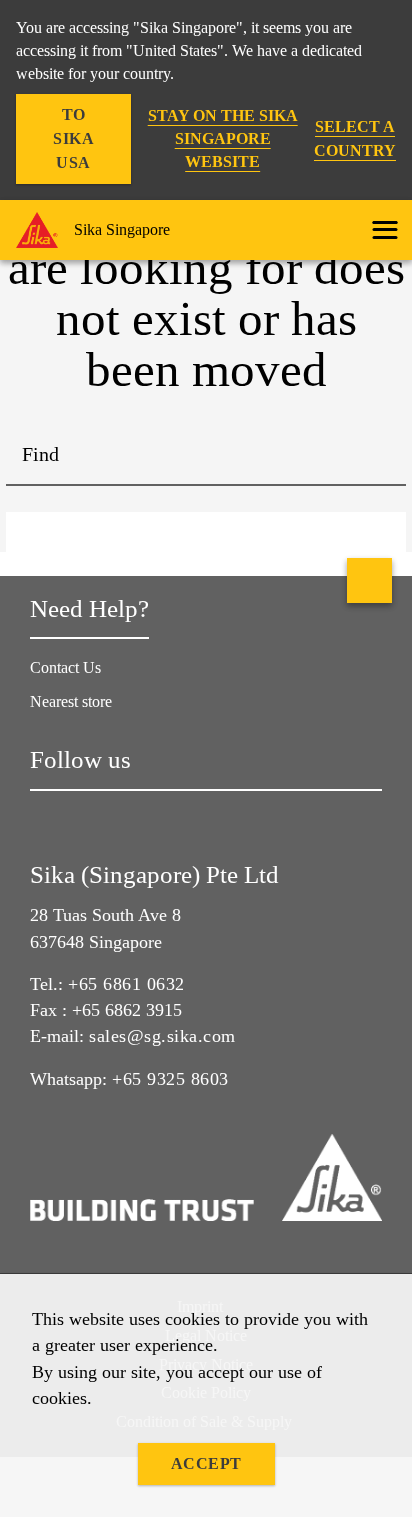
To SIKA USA (73, 138)
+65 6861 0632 (126, 984)
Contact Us (65, 667)
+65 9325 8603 (170, 1079)
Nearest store (71, 701)
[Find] (376, 456)
